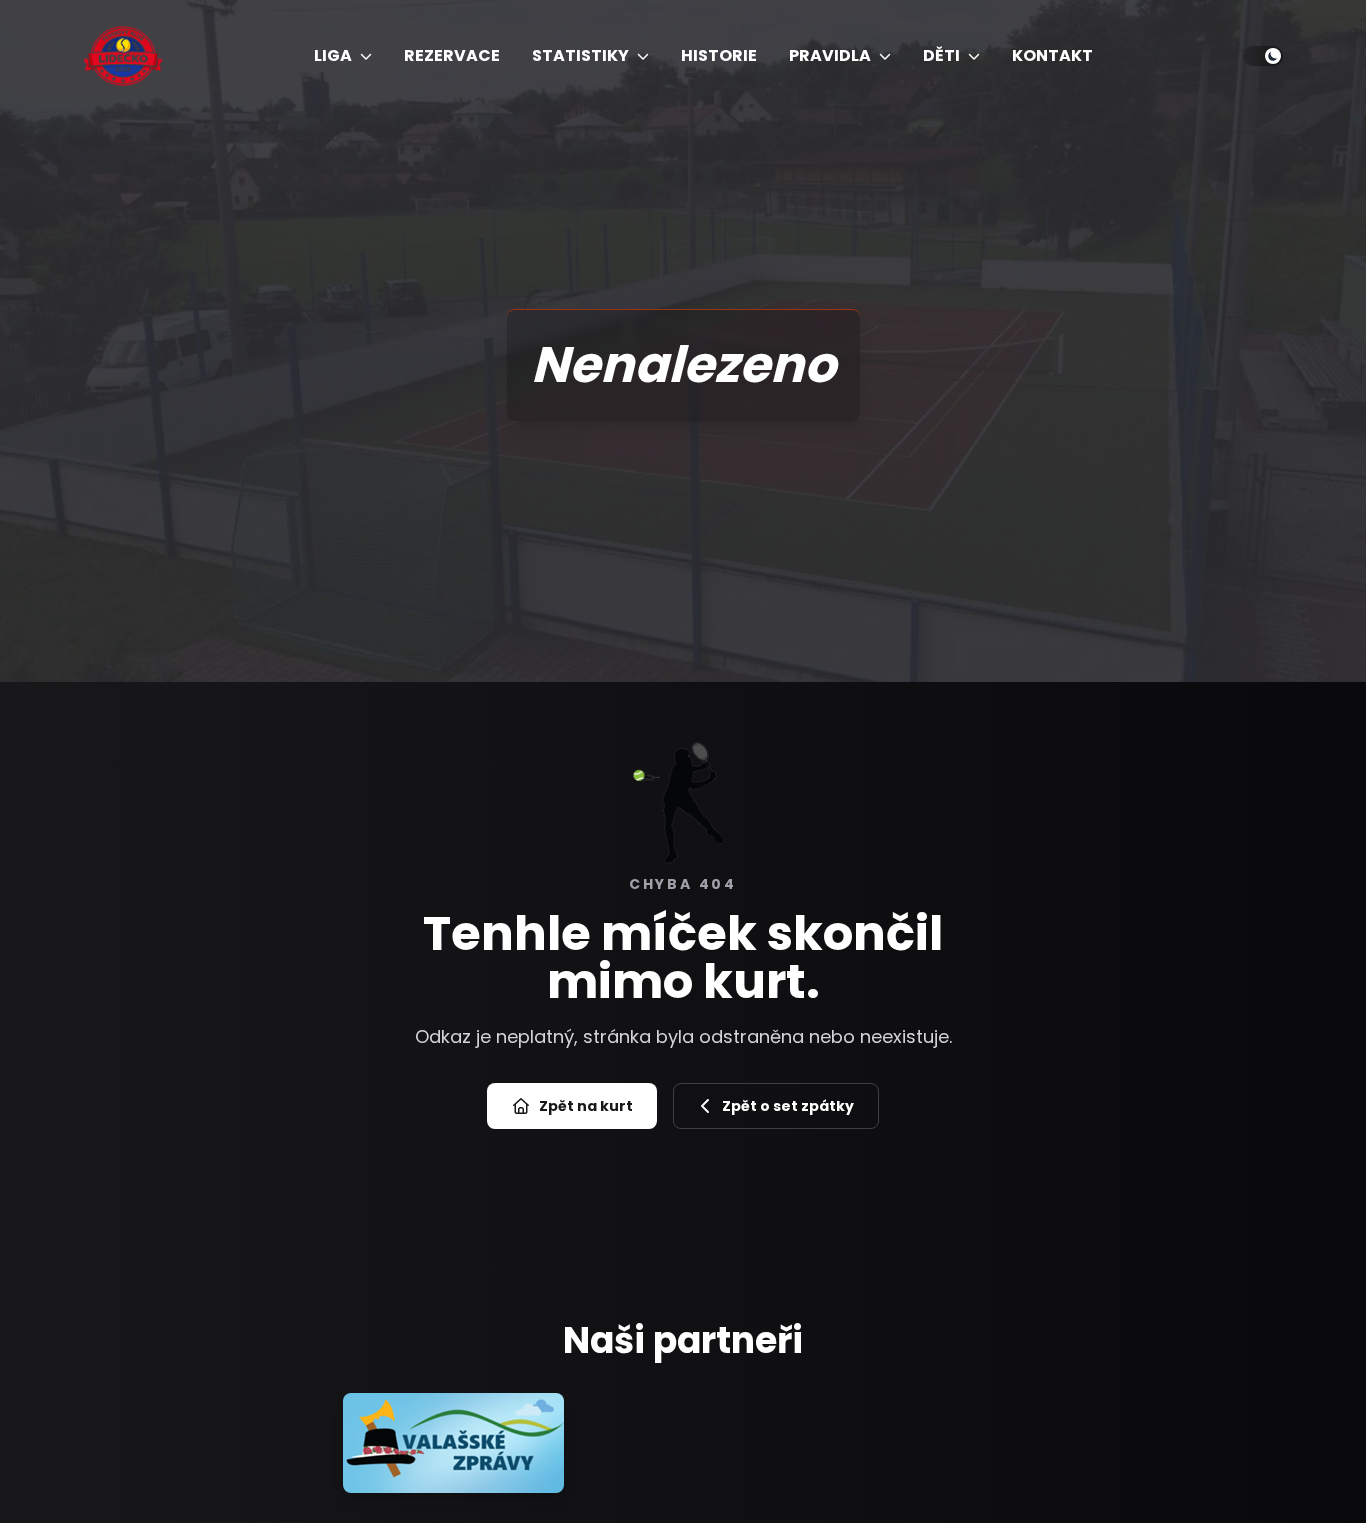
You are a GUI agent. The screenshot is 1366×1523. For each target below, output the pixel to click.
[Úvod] (123, 56)
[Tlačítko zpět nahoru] (1313, 1470)
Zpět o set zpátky (788, 1106)
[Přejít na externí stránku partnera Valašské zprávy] (453, 1443)
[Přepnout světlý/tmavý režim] (1263, 56)
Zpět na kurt (586, 1106)
